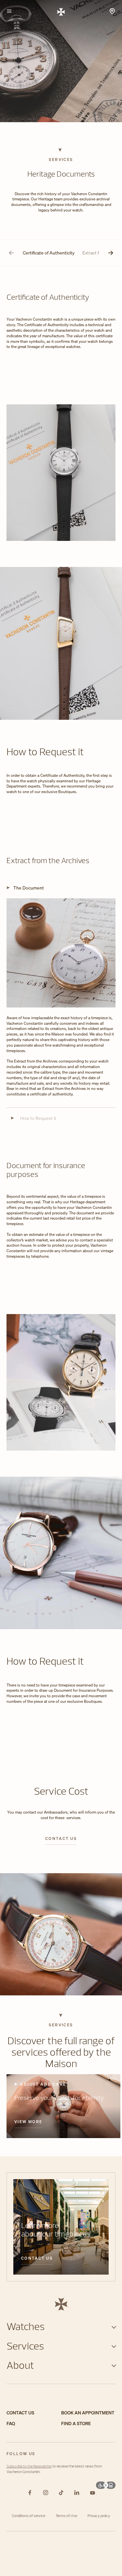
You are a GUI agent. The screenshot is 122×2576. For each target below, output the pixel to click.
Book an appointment (88, 2413)
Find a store (76, 2424)
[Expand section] (114, 2326)
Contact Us (37, 2258)
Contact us (61, 1839)
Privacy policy (99, 2516)
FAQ (11, 2424)
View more (28, 2122)
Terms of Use (66, 2516)
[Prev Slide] (11, 253)
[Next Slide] (111, 253)
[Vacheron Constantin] (61, 11)
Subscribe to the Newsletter (29, 2466)
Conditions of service (28, 2516)
